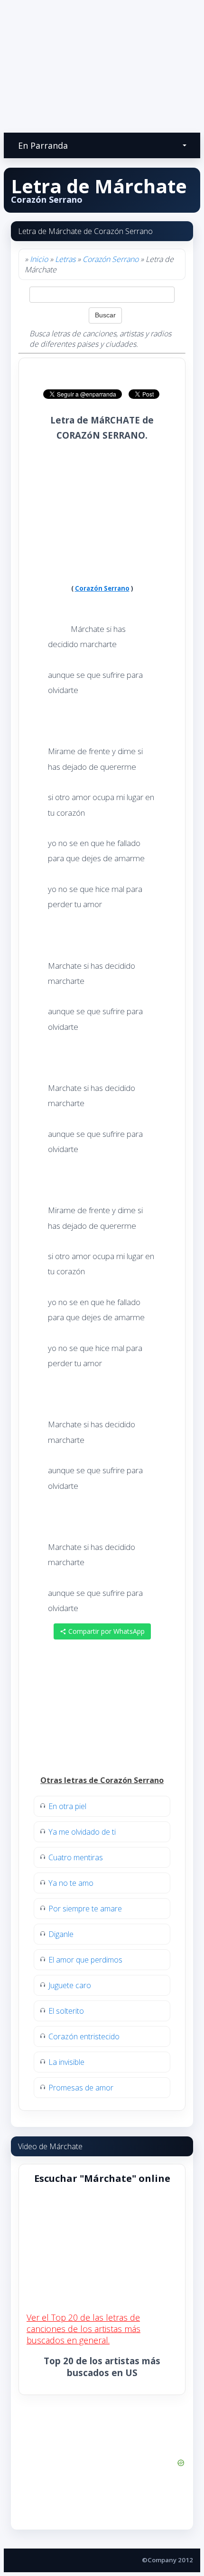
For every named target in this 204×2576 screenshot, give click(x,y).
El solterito (66, 2011)
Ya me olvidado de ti (82, 1832)
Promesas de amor (81, 2088)
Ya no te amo (71, 1883)
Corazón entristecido (84, 2036)
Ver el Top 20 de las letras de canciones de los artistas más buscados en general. (83, 2329)
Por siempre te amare (85, 1909)
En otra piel (67, 1806)
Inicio (39, 259)
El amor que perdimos (85, 1960)
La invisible (66, 2062)
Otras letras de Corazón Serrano (102, 1780)
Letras (65, 259)
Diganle (61, 1934)
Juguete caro (70, 1985)
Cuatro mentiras (76, 1857)
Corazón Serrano (111, 259)
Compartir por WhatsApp (106, 1631)
